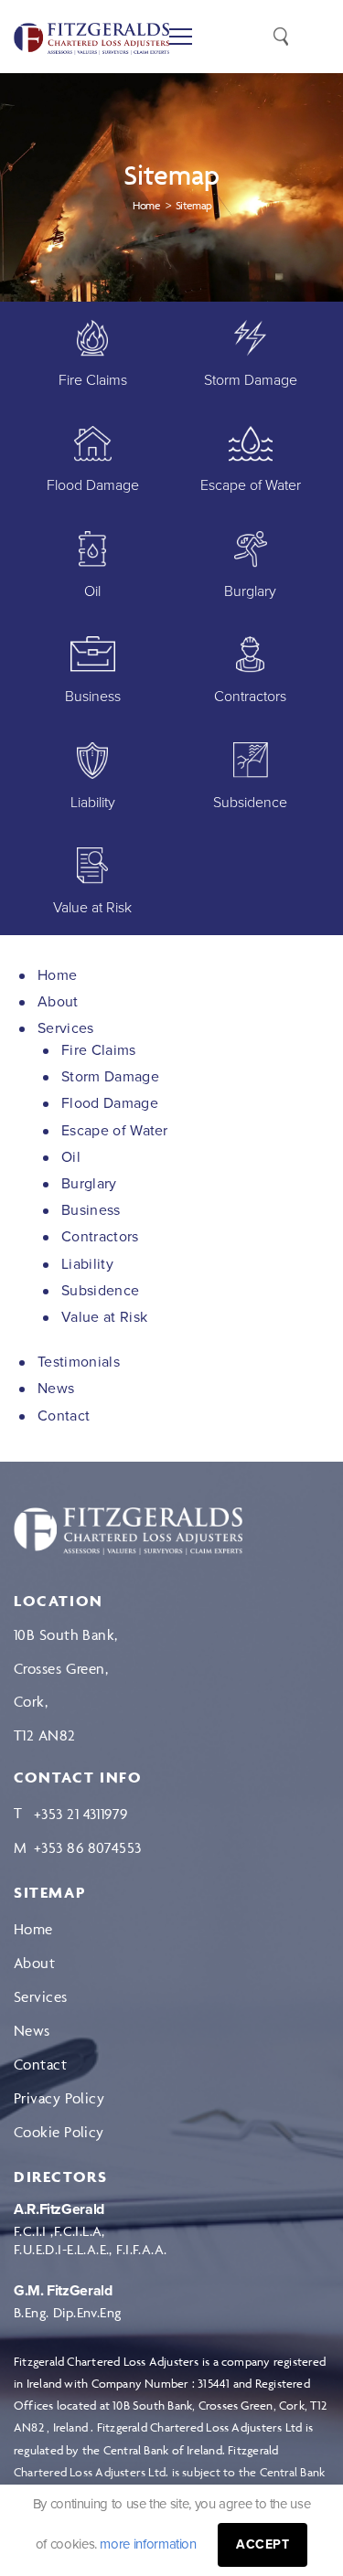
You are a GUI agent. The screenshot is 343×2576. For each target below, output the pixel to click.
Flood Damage (110, 1103)
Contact (64, 1416)
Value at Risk (104, 1317)
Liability (87, 1264)
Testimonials (79, 1362)
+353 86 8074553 (88, 1847)
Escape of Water (115, 1131)
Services (66, 1028)
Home (57, 975)
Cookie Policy (59, 2132)
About (58, 1002)
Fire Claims (99, 1050)
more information (148, 2544)
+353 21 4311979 (81, 1814)
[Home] (128, 1531)
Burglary (89, 1184)
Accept (263, 2544)
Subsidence (100, 1291)
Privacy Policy (59, 2098)
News (56, 1389)
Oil (71, 1157)
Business (91, 1210)
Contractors (100, 1237)
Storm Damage (110, 1077)
